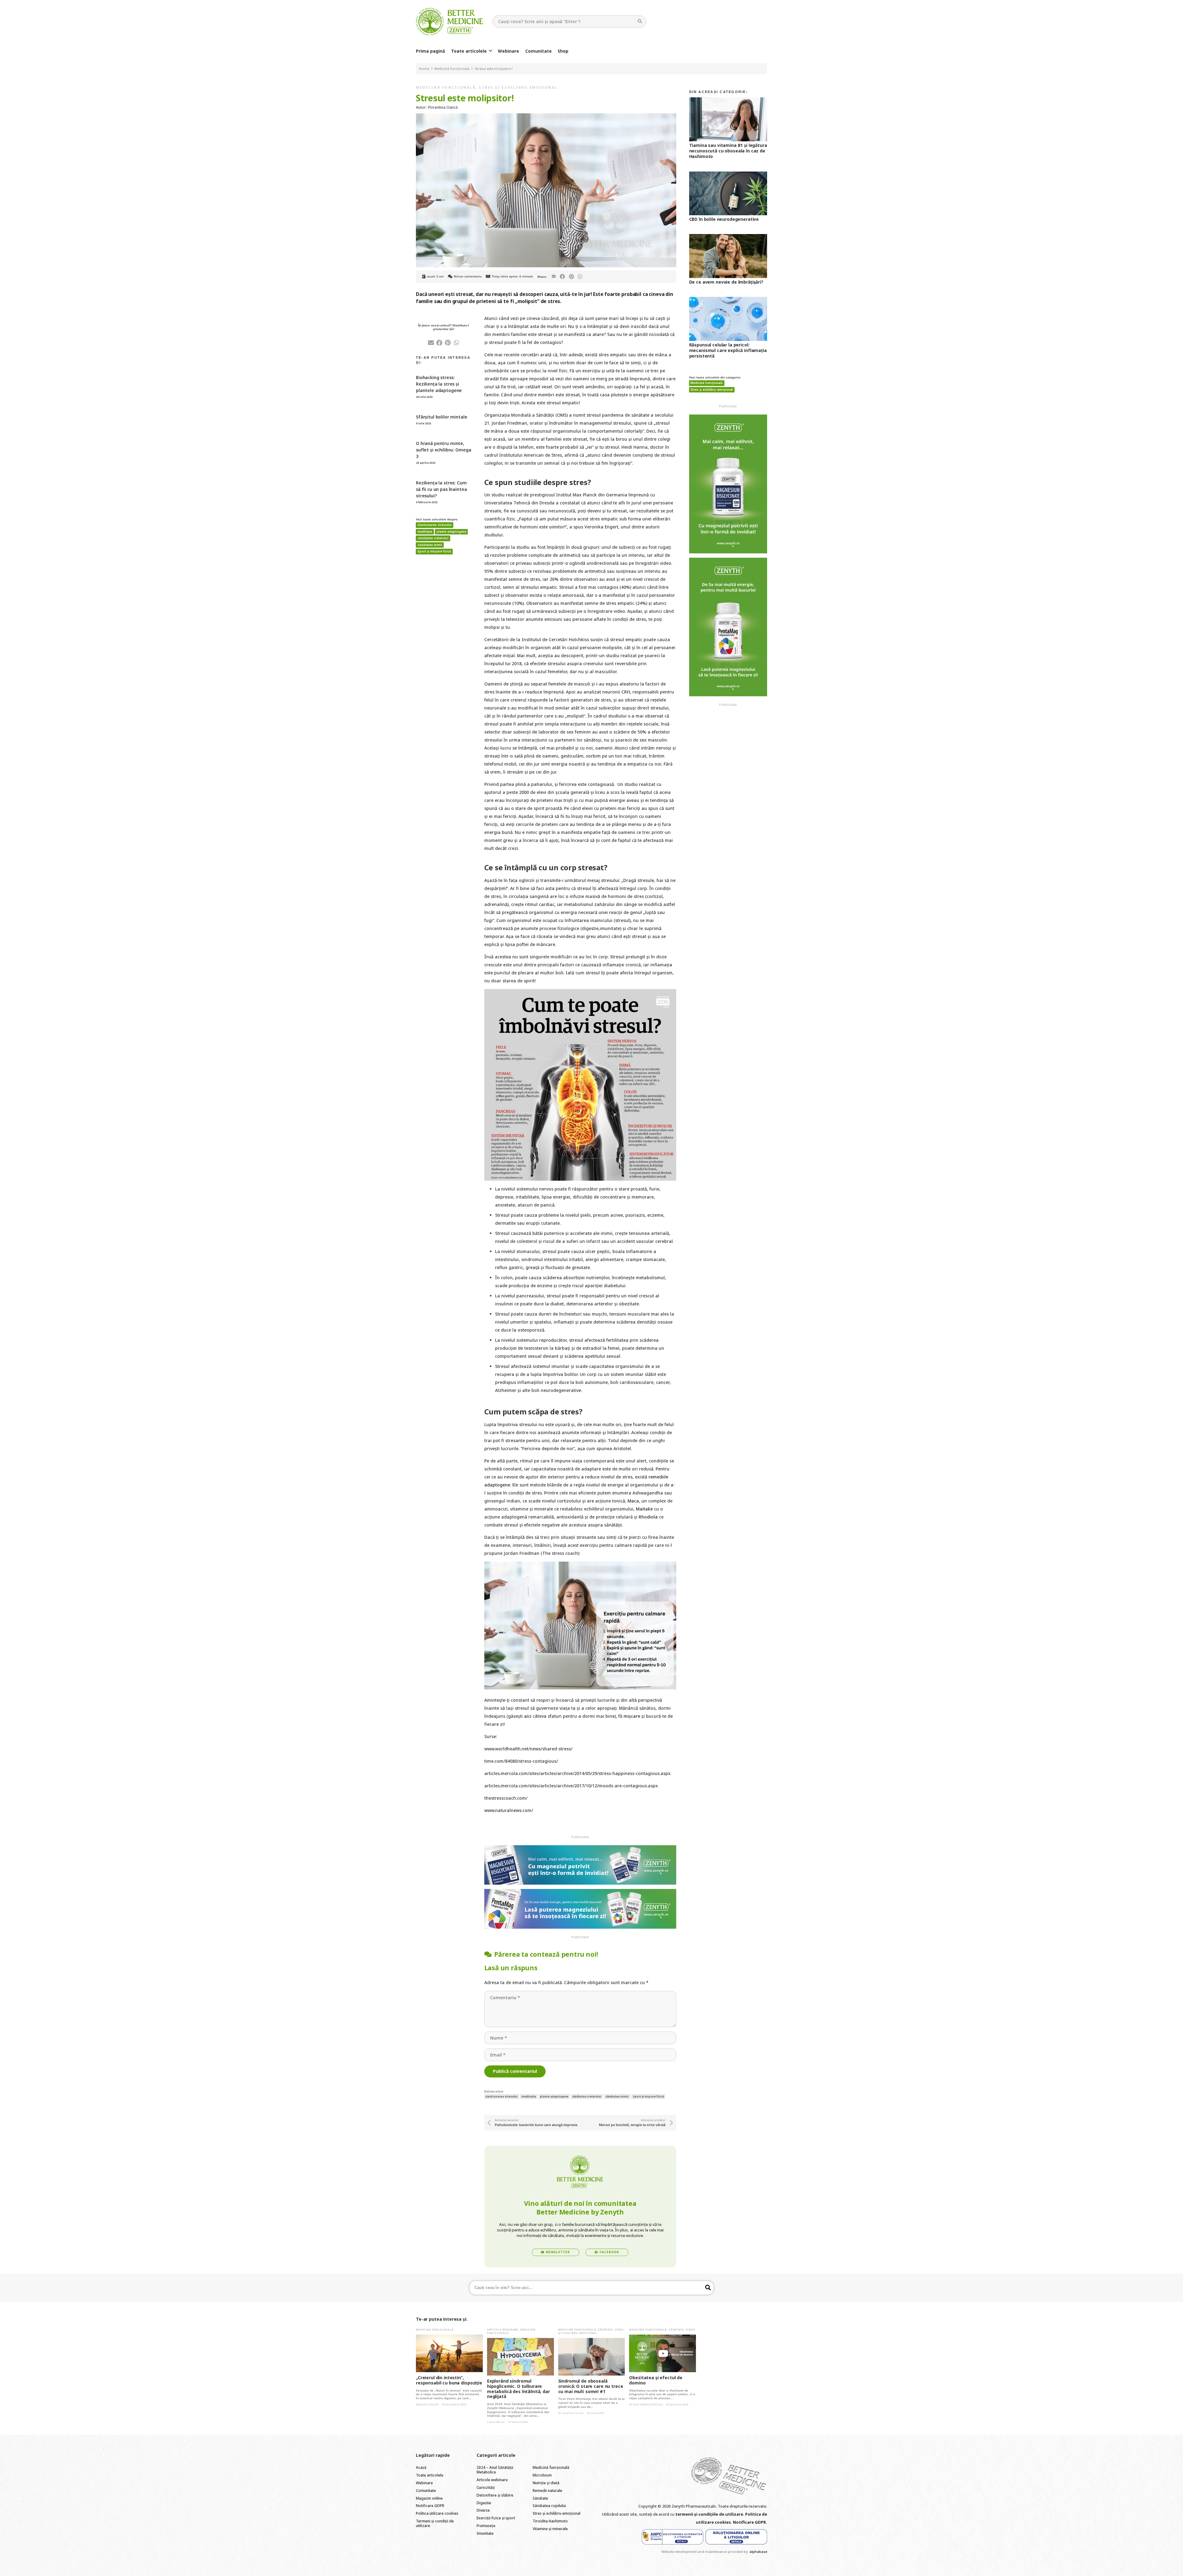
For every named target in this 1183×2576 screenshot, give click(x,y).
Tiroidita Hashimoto (550, 2521)
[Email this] (554, 277)
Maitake (644, 1509)
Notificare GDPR (430, 2506)
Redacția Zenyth (427, 2404)
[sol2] (736, 2537)
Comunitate (426, 2491)
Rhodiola (648, 1517)
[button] (490, 51)
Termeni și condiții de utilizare (435, 2523)
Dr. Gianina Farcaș (571, 2413)
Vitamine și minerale (550, 2529)
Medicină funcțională (446, 87)
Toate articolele (430, 2475)
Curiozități (486, 2487)
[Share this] (563, 277)
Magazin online (429, 2498)
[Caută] (640, 21)
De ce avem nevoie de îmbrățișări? (726, 282)
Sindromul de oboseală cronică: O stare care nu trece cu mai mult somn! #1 (591, 2386)
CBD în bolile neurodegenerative (724, 219)
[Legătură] (449, 22)
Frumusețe (486, 2526)
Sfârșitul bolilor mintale (442, 417)
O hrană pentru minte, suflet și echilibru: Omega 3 (443, 450)
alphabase (758, 2552)
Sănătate (605, 2329)
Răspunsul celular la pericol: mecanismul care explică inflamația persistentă (728, 350)
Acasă (421, 2467)
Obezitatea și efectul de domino (656, 2380)
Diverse (483, 2510)
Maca (633, 1501)
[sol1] (673, 2537)
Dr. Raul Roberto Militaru (646, 2404)
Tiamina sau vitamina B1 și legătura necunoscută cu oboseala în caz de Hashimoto (728, 151)
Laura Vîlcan (496, 2422)
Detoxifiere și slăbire (495, 2495)
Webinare (424, 2483)
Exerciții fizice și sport (496, 2518)
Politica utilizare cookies (437, 2513)
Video (690, 2329)
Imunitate (485, 2533)
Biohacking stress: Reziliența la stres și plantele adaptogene (439, 384)
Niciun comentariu (468, 276)
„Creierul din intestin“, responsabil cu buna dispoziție (449, 2380)
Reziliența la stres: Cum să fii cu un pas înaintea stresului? (441, 489)
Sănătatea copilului (549, 2506)
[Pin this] (571, 277)
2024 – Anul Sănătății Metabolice (495, 2470)
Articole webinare (503, 2329)
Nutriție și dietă (546, 2483)
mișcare (632, 1716)
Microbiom (542, 2475)
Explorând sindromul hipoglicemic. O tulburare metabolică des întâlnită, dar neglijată (518, 2389)
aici (528, 1716)
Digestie (484, 2503)
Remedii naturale (547, 2491)
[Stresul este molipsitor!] (546, 117)
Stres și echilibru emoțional (518, 87)
